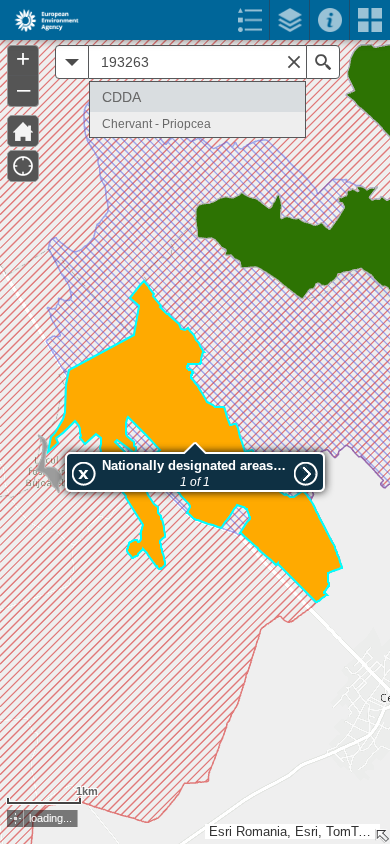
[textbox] (197, 62)
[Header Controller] (195, 20)
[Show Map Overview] (382, 836)
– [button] (23, 89)
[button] (15, 818)
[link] (40, 20)
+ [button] (23, 59)
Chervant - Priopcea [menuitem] (156, 124)
